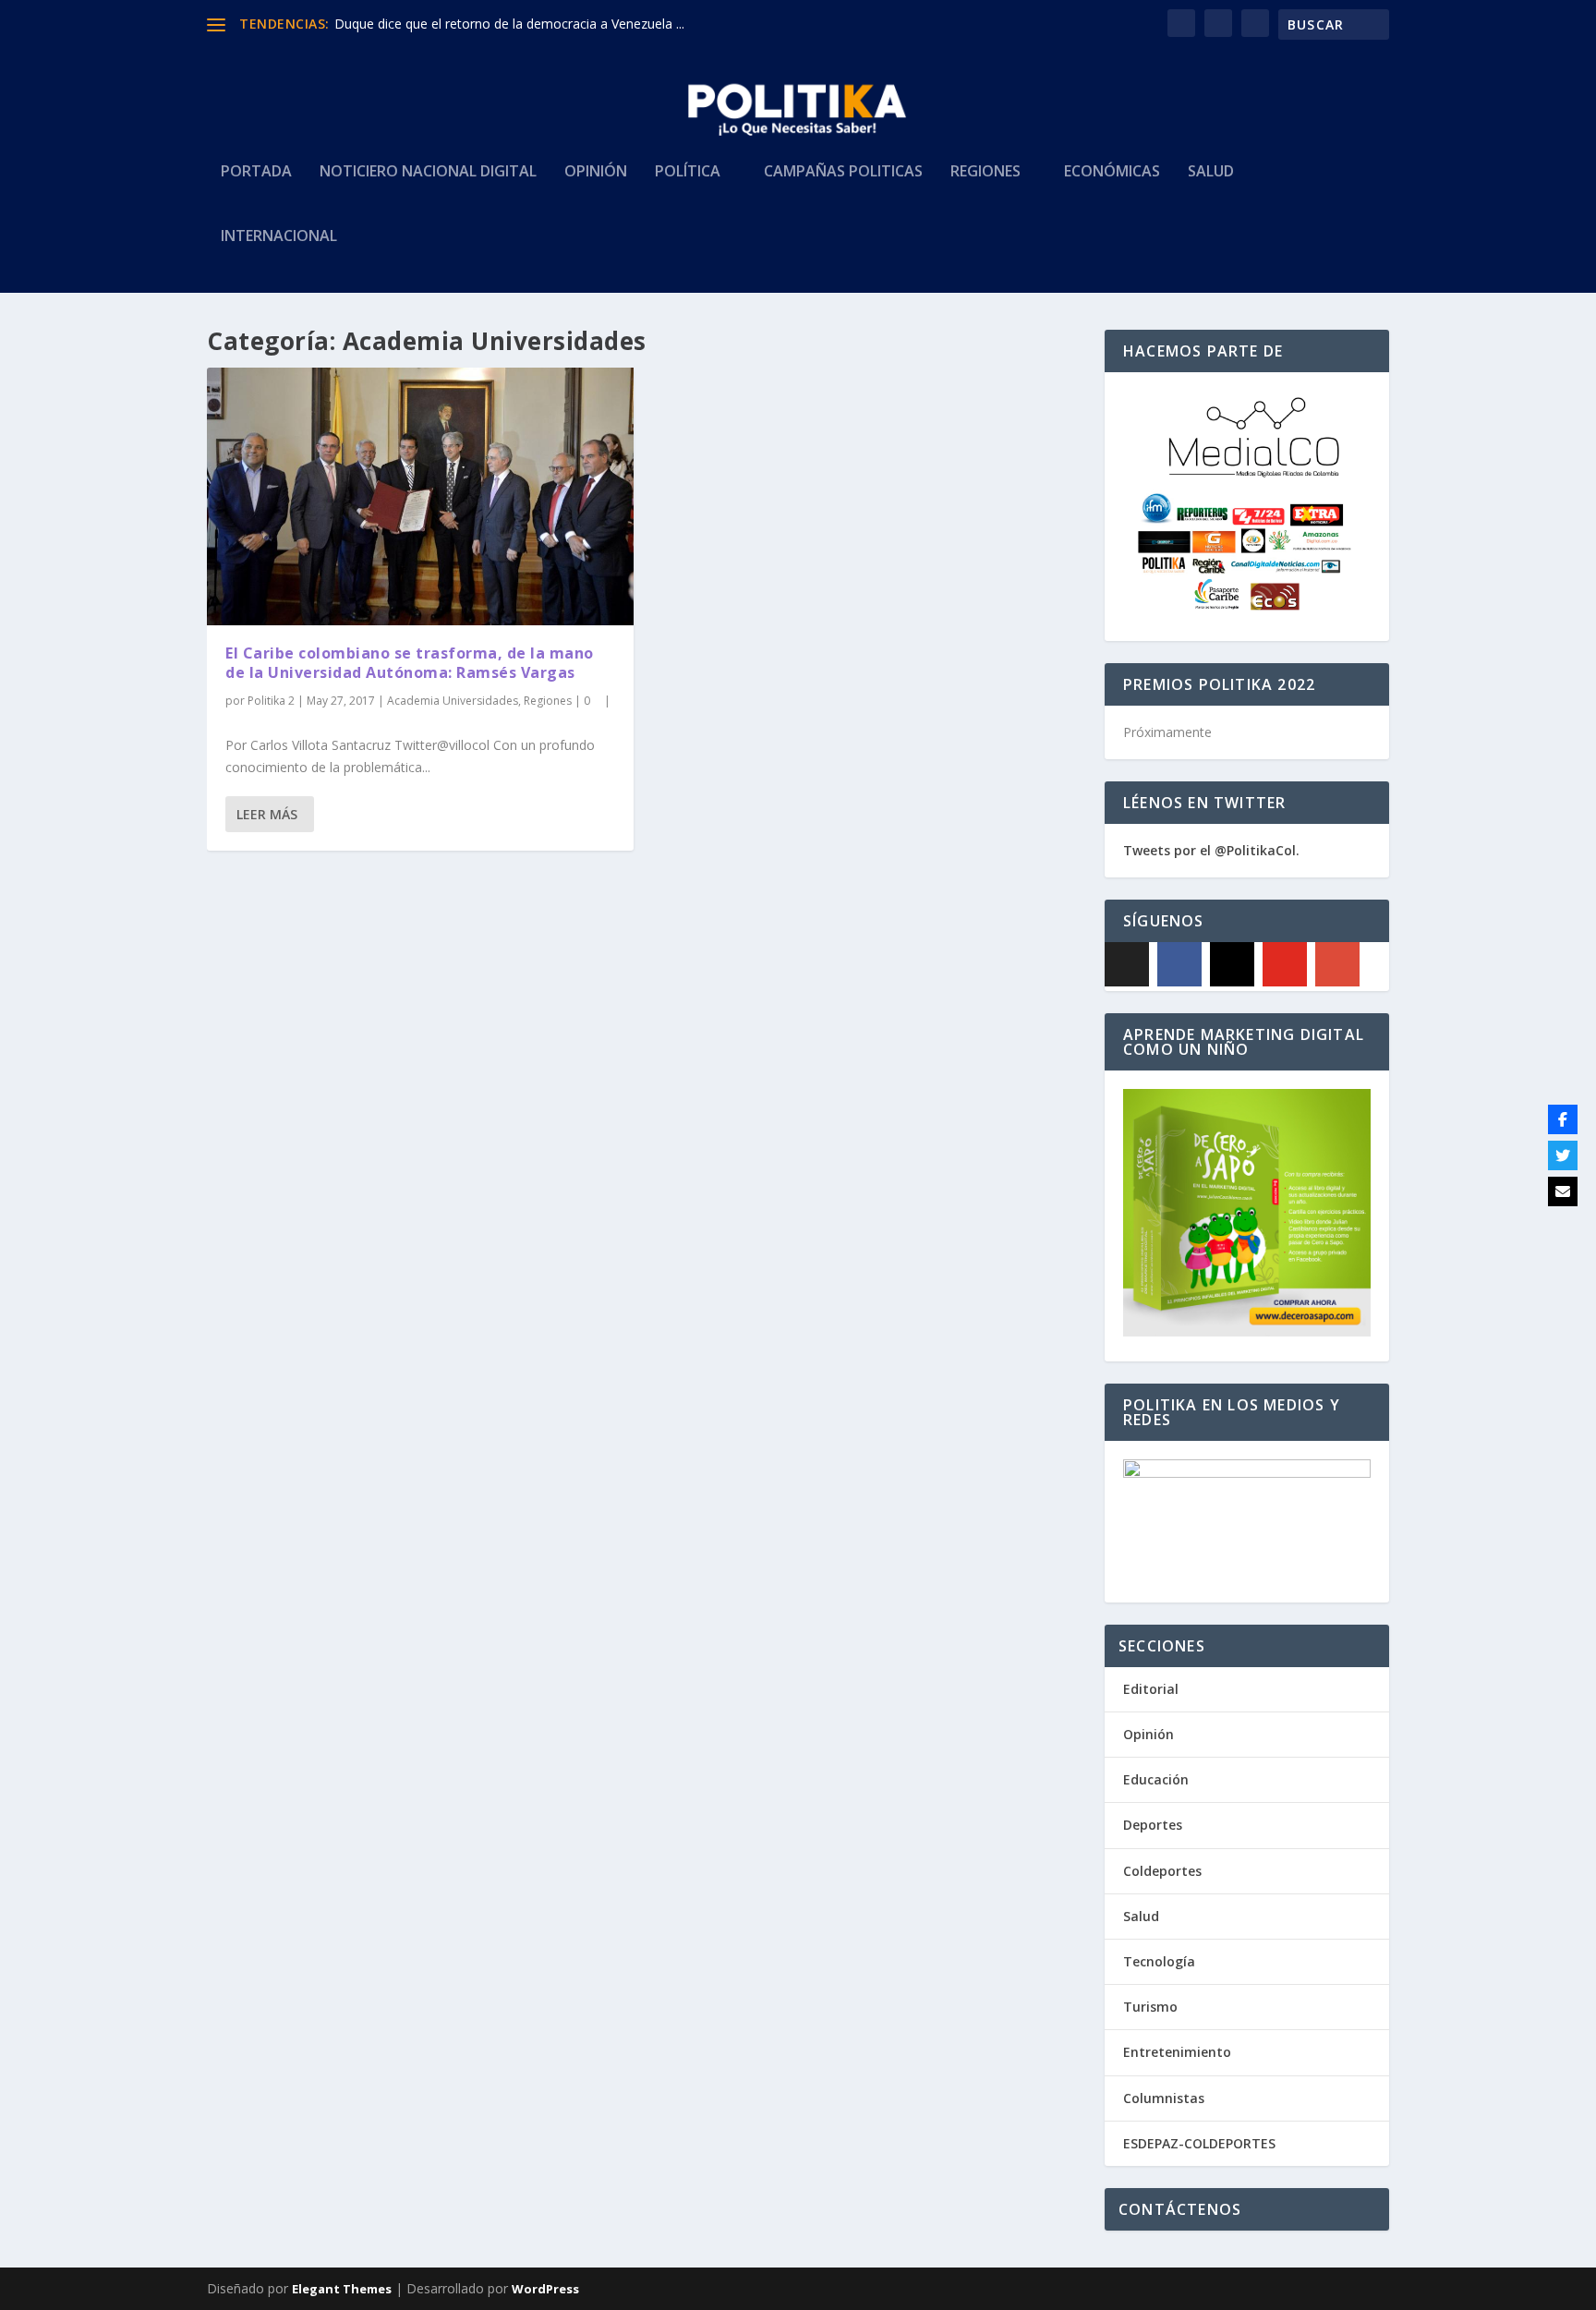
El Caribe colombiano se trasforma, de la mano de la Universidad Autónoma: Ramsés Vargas (410, 663)
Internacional (279, 237)
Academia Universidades (453, 701)
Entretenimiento (1177, 2052)
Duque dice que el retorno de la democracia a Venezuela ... (509, 24)
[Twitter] (1563, 1155)
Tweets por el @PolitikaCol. (1211, 850)
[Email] (1563, 1191)
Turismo (1150, 2007)
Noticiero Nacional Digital (428, 172)
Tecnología (1159, 1961)
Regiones (985, 172)
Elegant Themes (342, 2289)
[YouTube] (1285, 964)
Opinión (596, 172)
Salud (1211, 172)
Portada (256, 172)
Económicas (1112, 172)
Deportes (1153, 1825)
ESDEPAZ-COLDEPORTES (1199, 2143)
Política (688, 172)
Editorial (1151, 1689)
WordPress (545, 2289)
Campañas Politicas (843, 172)
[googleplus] (1337, 964)
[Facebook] (1179, 964)
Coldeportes (1162, 1871)
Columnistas (1164, 2098)
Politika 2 (271, 701)
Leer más (267, 814)
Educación (1156, 1779)
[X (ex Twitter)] (1127, 964)
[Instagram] (1232, 964)
